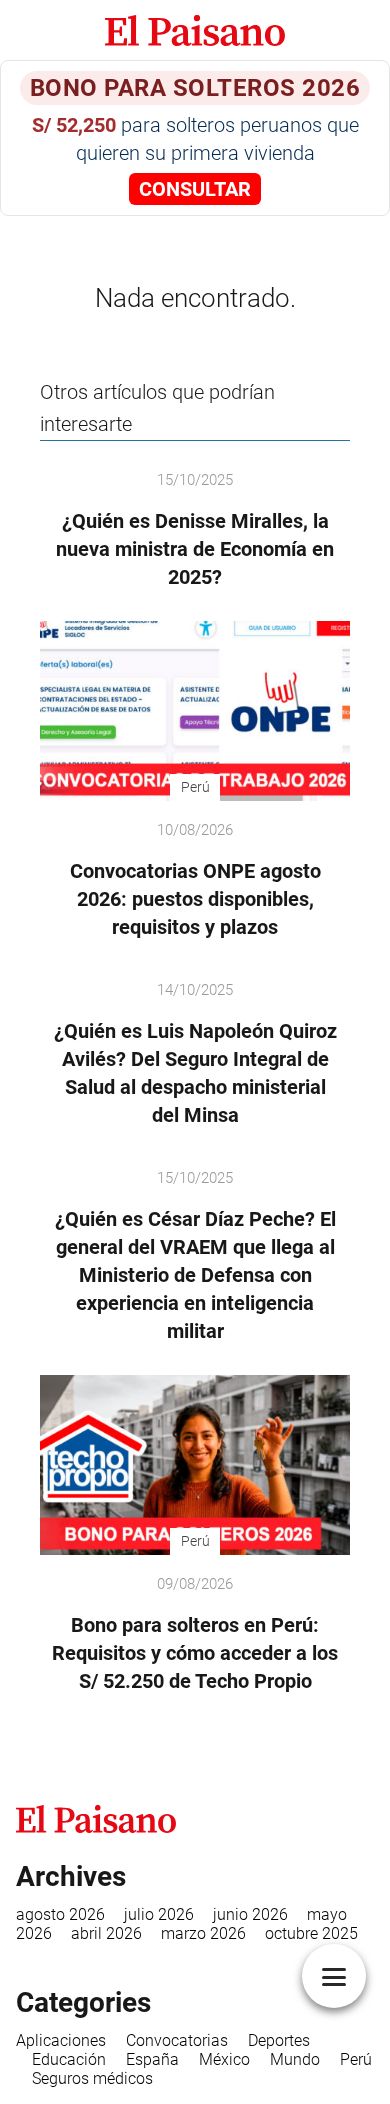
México (224, 2059)
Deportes (279, 2040)
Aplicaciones (61, 2040)
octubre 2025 (311, 1933)
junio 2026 (250, 1914)
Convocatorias (177, 2040)
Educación (69, 2059)
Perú (356, 2059)
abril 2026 (106, 1933)
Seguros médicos (92, 2078)
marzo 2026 (203, 1933)
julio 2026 (159, 1914)
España (152, 2059)
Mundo (295, 2059)
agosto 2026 (60, 1914)
